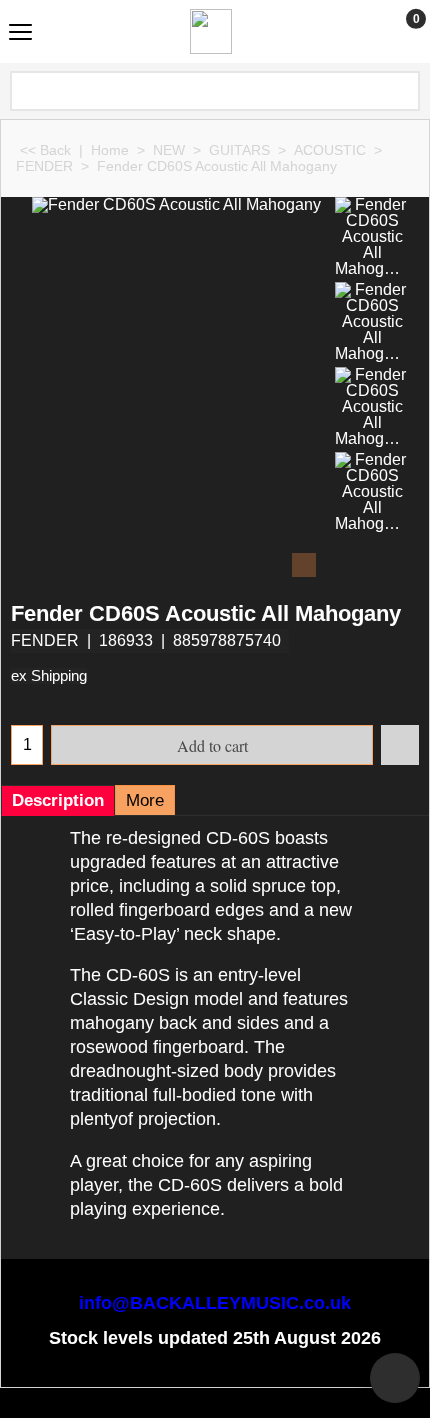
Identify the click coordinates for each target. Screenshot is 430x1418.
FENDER (45, 640)
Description (58, 800)
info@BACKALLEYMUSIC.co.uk (215, 1303)
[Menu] (20, 33)
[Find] (403, 91)
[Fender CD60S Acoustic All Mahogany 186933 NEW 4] (372, 492)
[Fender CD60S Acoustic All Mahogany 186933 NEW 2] (372, 322)
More (145, 800)
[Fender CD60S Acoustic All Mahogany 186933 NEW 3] (372, 407)
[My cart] (397, 31)
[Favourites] (400, 745)
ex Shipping (49, 676)
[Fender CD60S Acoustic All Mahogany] (176, 389)
